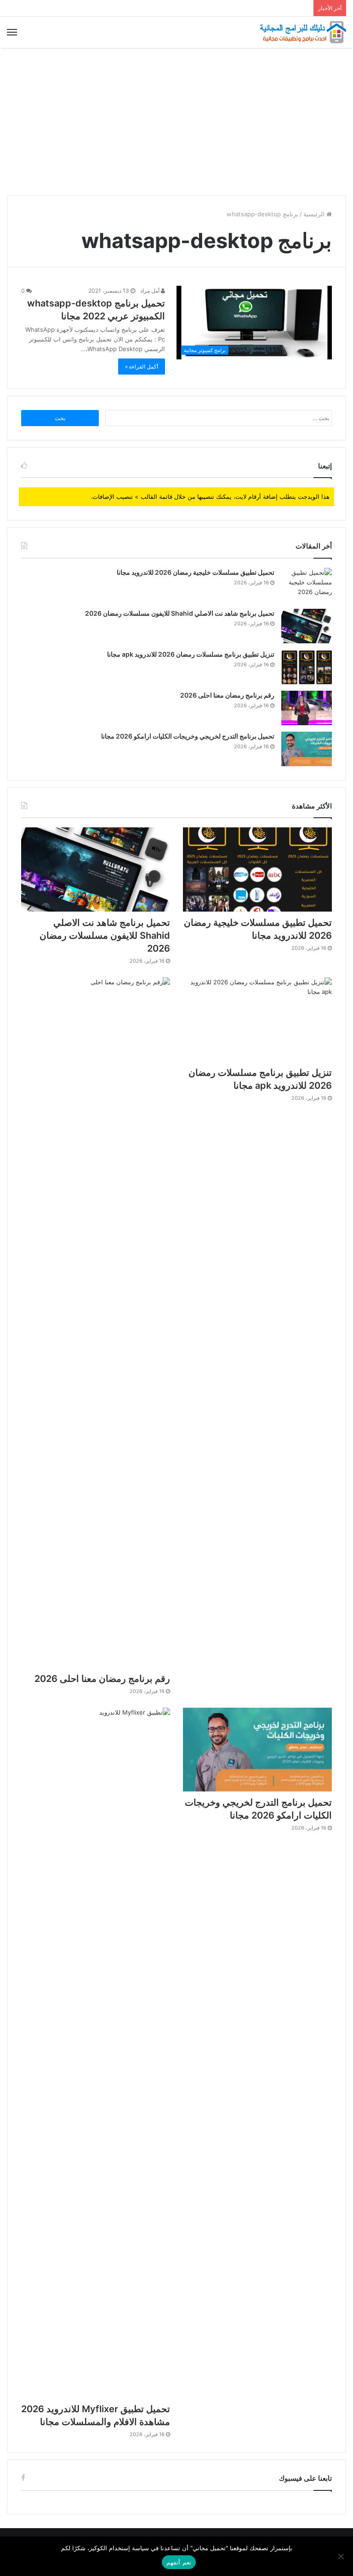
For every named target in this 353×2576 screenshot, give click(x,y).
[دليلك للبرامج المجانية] (302, 32)
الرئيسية (315, 214)
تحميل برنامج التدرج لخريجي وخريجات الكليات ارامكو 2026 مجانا (188, 736)
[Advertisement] (176, 121)
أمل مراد (151, 291)
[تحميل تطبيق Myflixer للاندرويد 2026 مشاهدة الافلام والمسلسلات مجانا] (96, 2053)
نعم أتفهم (179, 2562)
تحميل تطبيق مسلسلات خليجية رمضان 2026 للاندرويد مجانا (196, 572)
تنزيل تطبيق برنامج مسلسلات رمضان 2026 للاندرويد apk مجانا (191, 654)
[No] (342, 2556)
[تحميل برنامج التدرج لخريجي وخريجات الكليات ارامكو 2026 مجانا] (307, 749)
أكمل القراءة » (142, 367)
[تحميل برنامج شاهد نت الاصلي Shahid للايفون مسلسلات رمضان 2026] (307, 626)
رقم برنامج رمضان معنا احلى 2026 (227, 695)
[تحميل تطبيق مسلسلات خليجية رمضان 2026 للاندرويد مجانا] (307, 585)
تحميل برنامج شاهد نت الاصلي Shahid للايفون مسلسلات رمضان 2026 (180, 613)
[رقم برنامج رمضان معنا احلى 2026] (307, 708)
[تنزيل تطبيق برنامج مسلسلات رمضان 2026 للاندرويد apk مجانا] (307, 667)
